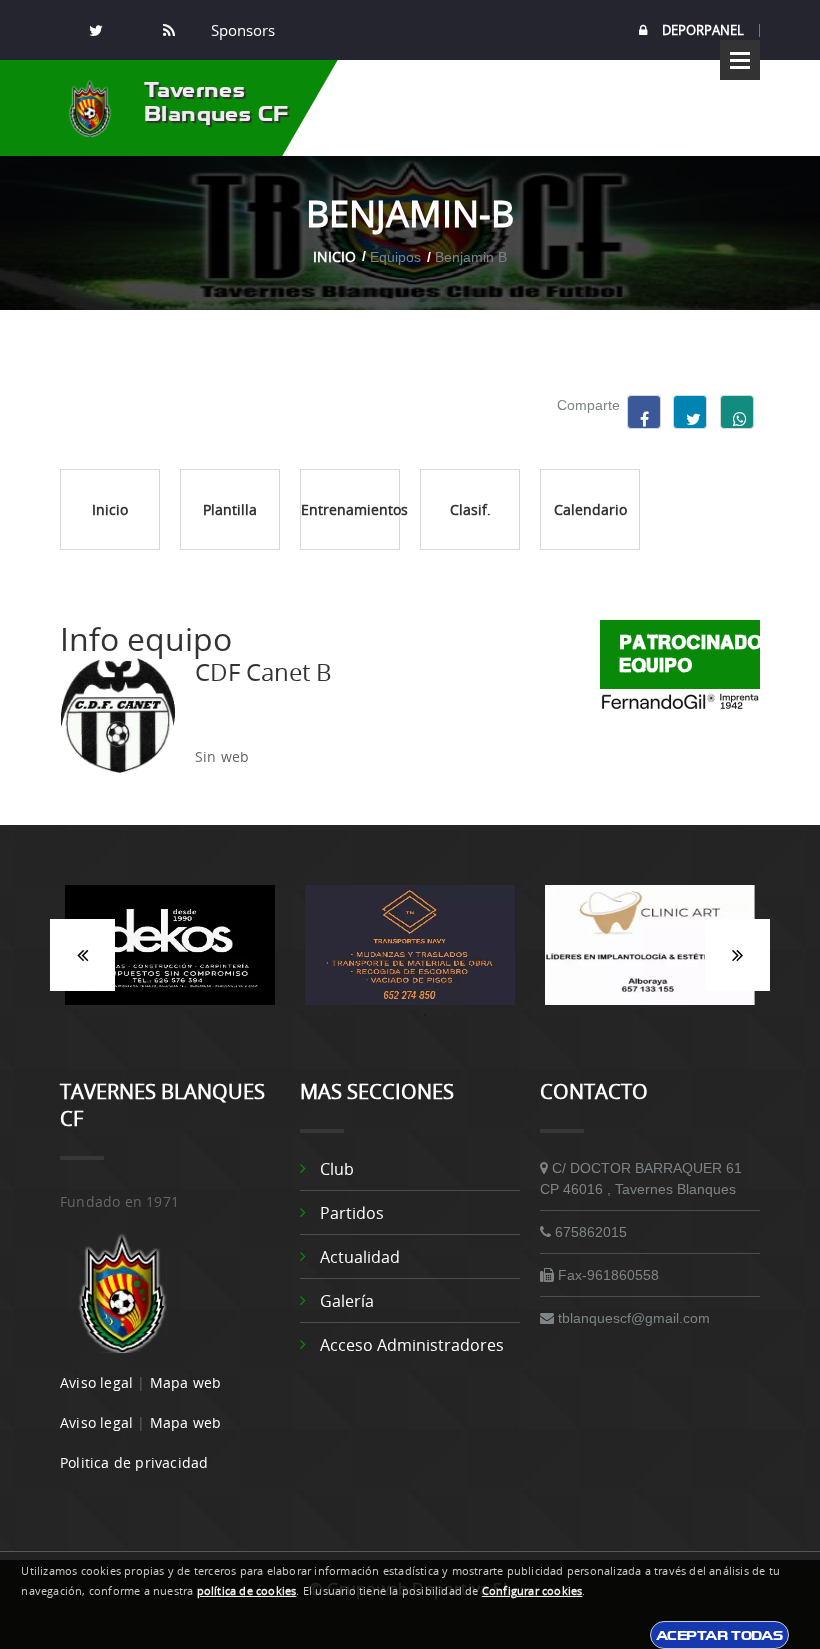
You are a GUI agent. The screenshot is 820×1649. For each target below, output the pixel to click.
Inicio (334, 256)
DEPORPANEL (703, 30)
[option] (170, 955)
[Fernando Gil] (680, 699)
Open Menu (740, 60)
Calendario (590, 509)
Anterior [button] (82, 955)
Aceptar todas (719, 1635)
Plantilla (230, 509)
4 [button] (425, 1015)
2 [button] (365, 1015)
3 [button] (395, 1015)
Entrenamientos (350, 509)
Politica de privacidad (134, 1462)
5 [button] (455, 1015)
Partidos (352, 1213)
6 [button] (485, 1015)
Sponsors (241, 30)
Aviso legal (96, 1382)
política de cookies (247, 1591)
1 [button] (335, 1015)
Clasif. (470, 509)
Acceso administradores (412, 1345)
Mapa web (186, 1382)
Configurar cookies (532, 1591)
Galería (347, 1301)
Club (337, 1169)
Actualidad (360, 1257)
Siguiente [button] (737, 955)
